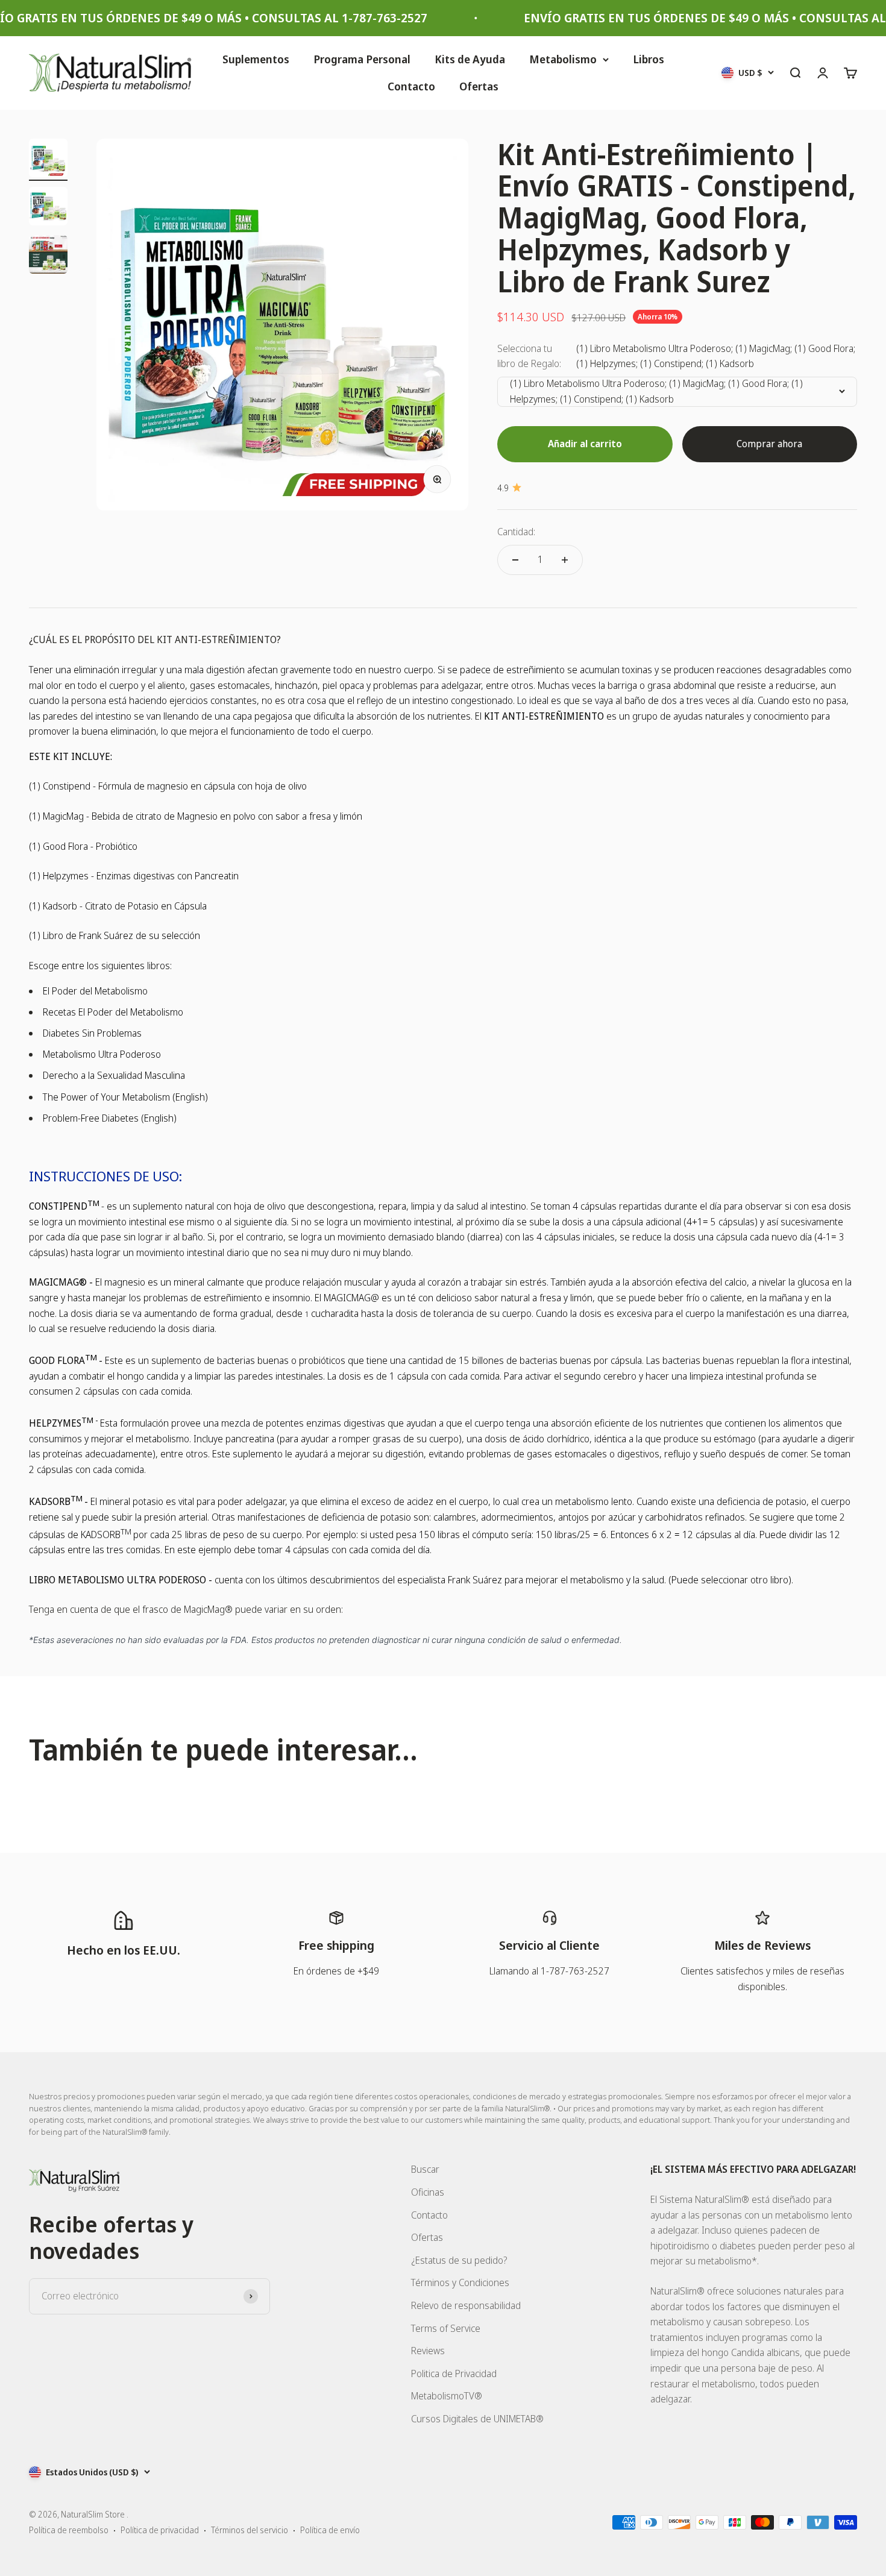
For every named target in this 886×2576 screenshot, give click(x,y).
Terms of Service (446, 2328)
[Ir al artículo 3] (48, 256)
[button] (241, 2463)
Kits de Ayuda (470, 59)
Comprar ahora (769, 444)
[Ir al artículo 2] (48, 208)
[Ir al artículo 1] (48, 160)
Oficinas (428, 2192)
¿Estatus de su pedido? (459, 2260)
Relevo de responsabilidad (466, 2305)
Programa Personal (362, 59)
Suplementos (256, 59)
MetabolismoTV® (447, 2396)
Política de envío (330, 2530)
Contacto (411, 86)
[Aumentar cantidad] (565, 560)
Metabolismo (563, 59)
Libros (649, 59)
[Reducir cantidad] (515, 560)
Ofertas (479, 86)
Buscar (425, 2169)
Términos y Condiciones (460, 2282)
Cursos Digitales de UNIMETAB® (477, 2419)
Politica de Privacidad (454, 2373)
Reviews (428, 2351)
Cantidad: (516, 532)
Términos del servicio (250, 2530)
